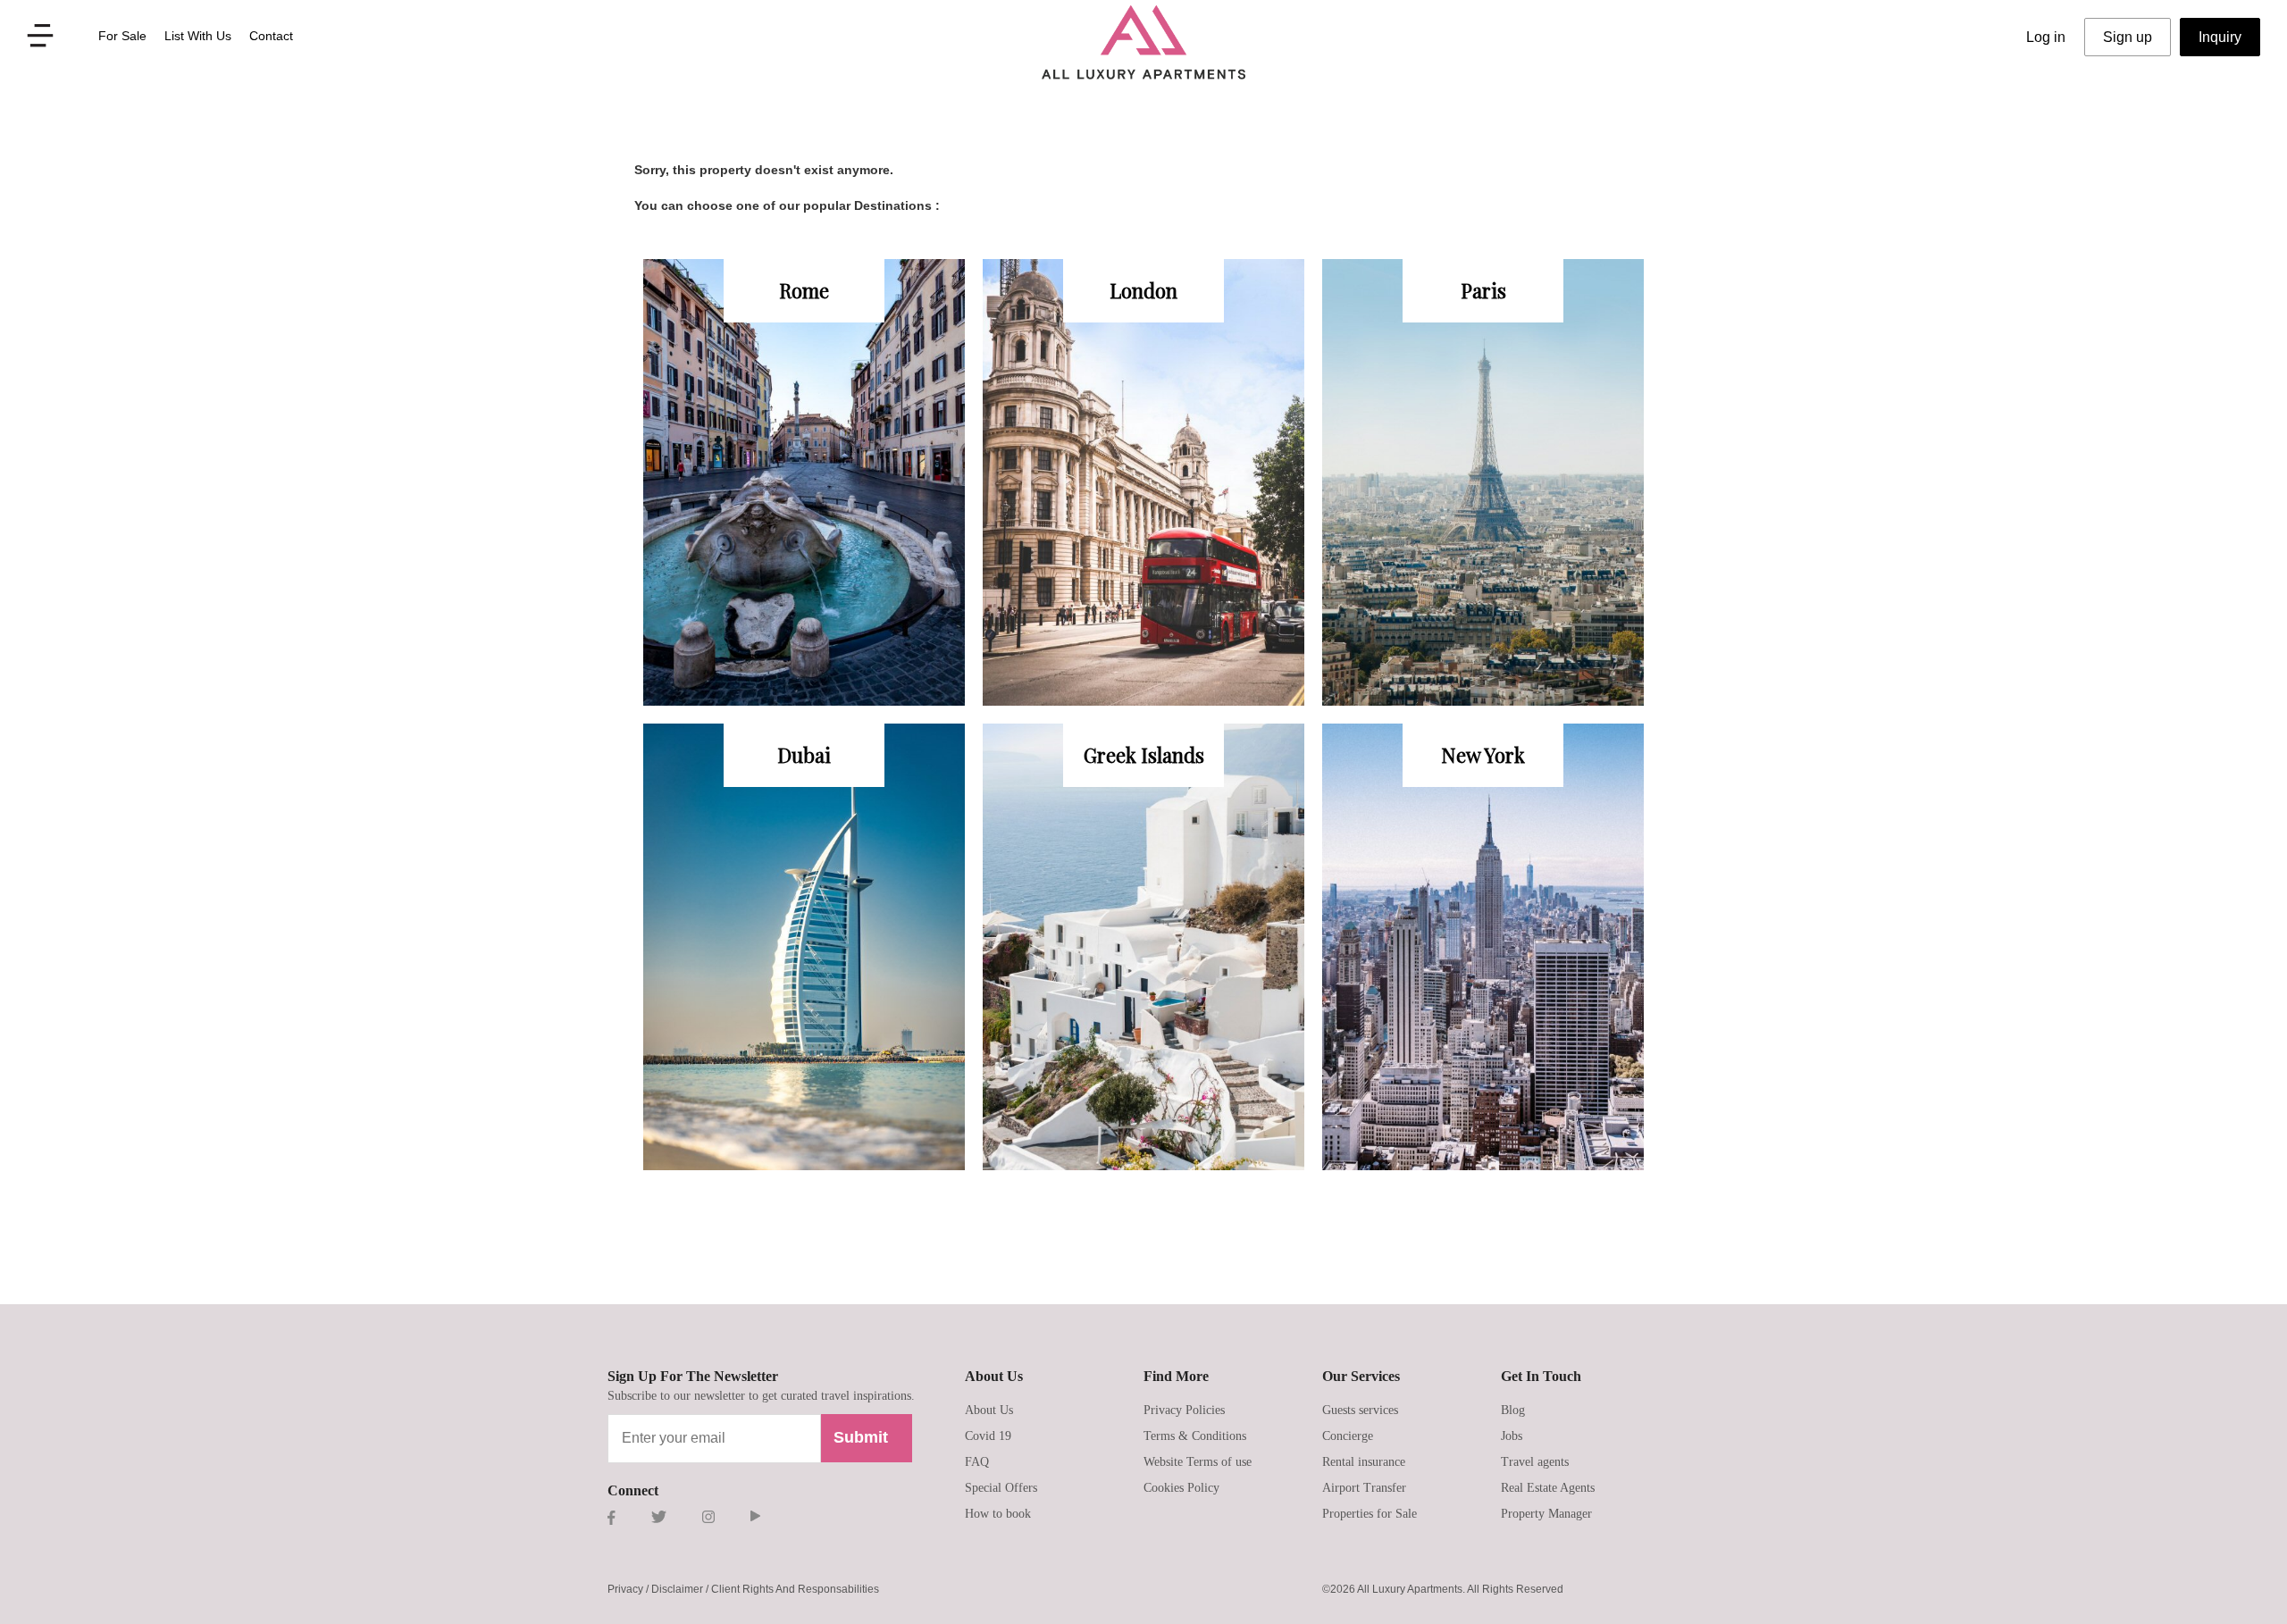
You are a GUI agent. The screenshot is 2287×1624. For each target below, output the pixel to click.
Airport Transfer (1364, 1488)
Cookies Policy (1181, 1488)
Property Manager (1546, 1514)
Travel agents (1535, 1462)
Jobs (1512, 1436)
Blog (1513, 1410)
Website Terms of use (1198, 1462)
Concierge (1348, 1436)
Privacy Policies (1184, 1410)
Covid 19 (988, 1436)
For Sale (122, 36)
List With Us (198, 36)
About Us (989, 1410)
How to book (998, 1514)
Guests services (1360, 1410)
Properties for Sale (1370, 1514)
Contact (271, 36)
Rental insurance (1364, 1462)
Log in (2046, 37)
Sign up (2128, 37)
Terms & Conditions (1195, 1436)
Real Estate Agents (1548, 1488)
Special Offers (1001, 1488)
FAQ (977, 1462)
